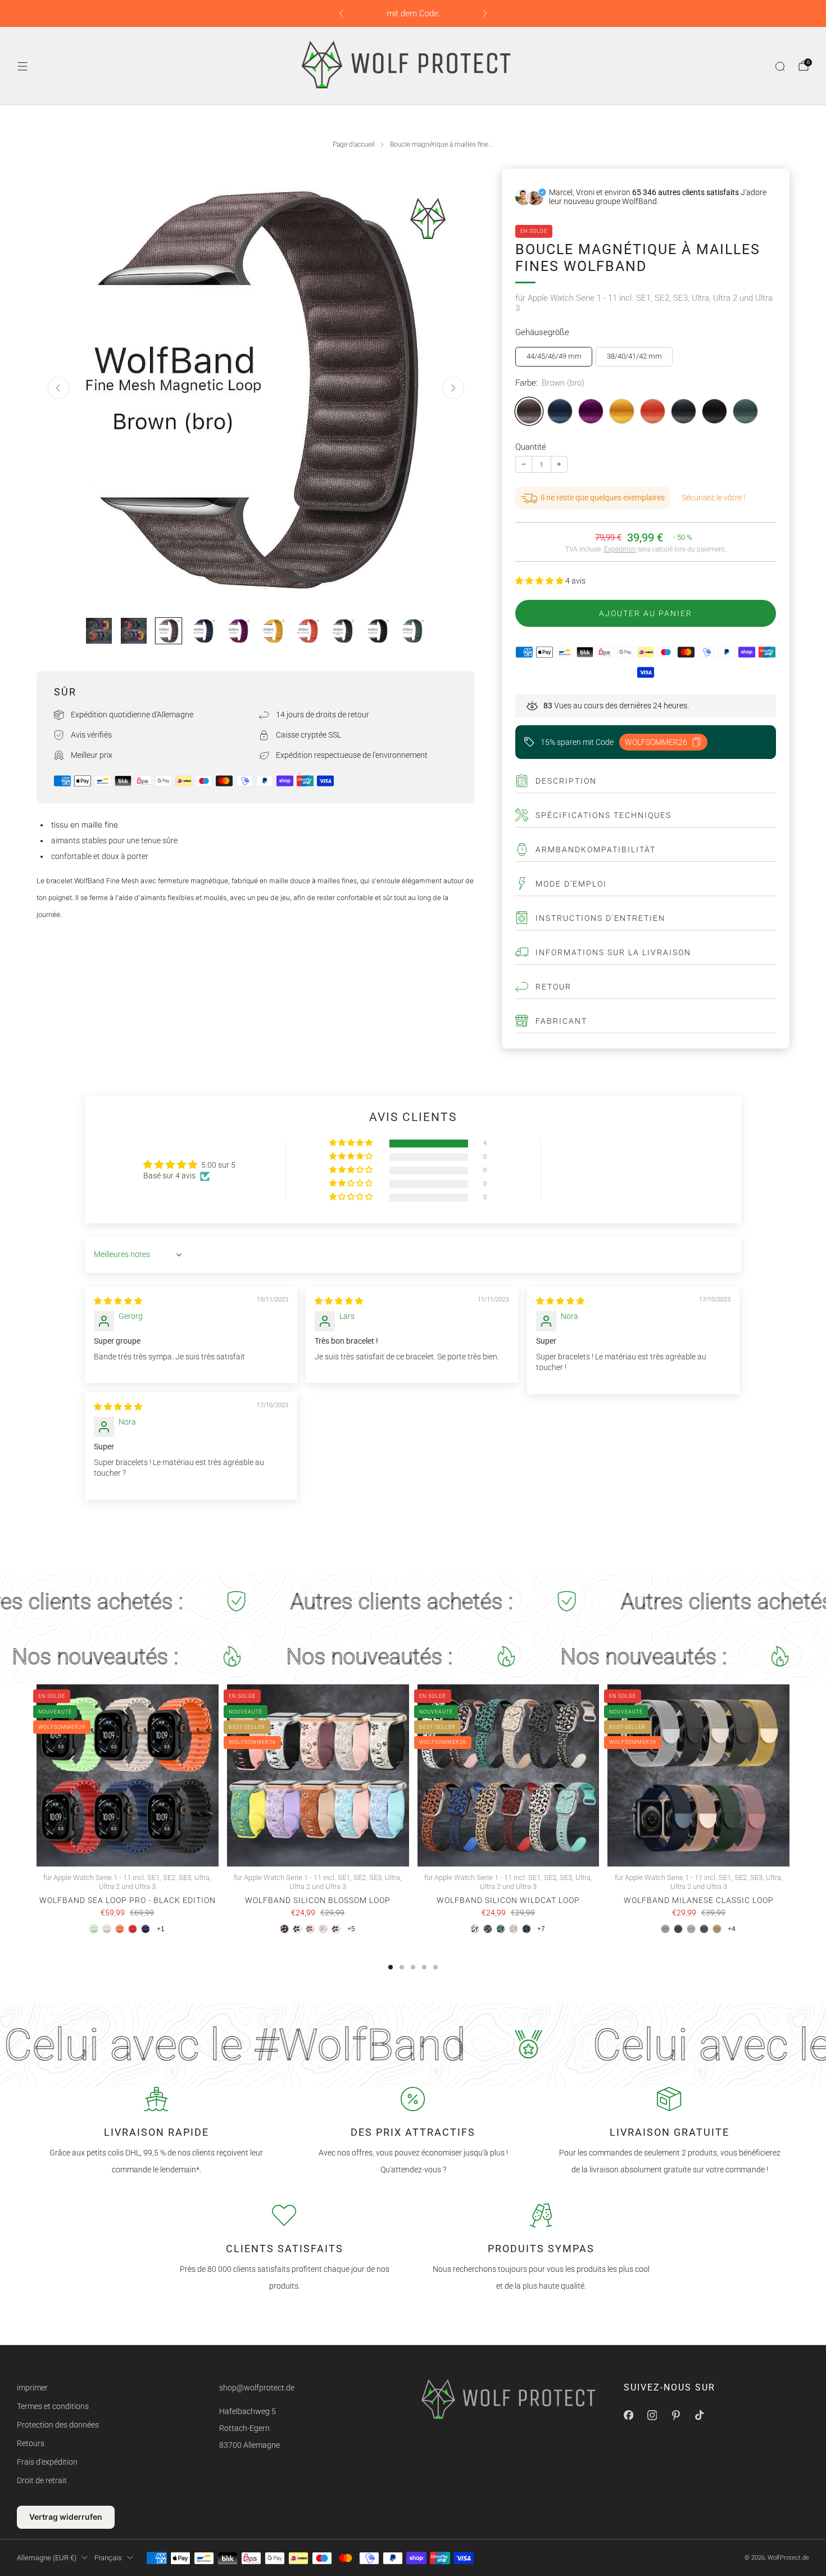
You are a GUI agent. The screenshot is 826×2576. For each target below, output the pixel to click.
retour (553, 987)
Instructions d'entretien (600, 918)
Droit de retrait (42, 2480)
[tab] (391, 1967)
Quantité (531, 447)
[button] (540, 581)
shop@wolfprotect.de (257, 2388)
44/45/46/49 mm (554, 356)
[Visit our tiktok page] (699, 2415)
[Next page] (789, 1777)
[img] (118, 1301)
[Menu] (22, 66)
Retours (31, 2443)
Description (566, 781)
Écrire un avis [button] (637, 1170)
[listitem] (413, 13)
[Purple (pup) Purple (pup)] (591, 411)
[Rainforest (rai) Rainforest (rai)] (745, 411)
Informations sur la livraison (613, 952)
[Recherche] (780, 66)
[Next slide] (453, 388)
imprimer (32, 2388)
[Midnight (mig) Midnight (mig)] (714, 411)
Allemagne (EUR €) (47, 2558)
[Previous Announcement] (341, 13)
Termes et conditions (53, 2406)
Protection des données (58, 2425)
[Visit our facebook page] (628, 2415)
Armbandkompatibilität (596, 849)
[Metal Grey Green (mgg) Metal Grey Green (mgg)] (684, 411)
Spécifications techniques (603, 815)
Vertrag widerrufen (66, 2517)
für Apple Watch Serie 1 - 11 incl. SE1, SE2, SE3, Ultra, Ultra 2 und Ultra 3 (644, 303)
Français (108, 2558)
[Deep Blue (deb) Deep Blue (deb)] (560, 411)
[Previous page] (37, 1777)
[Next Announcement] (485, 13)
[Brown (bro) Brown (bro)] (529, 411)
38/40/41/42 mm (634, 356)
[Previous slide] (58, 388)
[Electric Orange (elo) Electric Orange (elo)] (653, 411)
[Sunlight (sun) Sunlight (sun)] (622, 411)
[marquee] (413, 1602)
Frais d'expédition (47, 2462)
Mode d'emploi (571, 884)
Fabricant (561, 1021)
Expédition (620, 549)
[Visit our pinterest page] (675, 2415)
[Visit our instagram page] (652, 2415)
